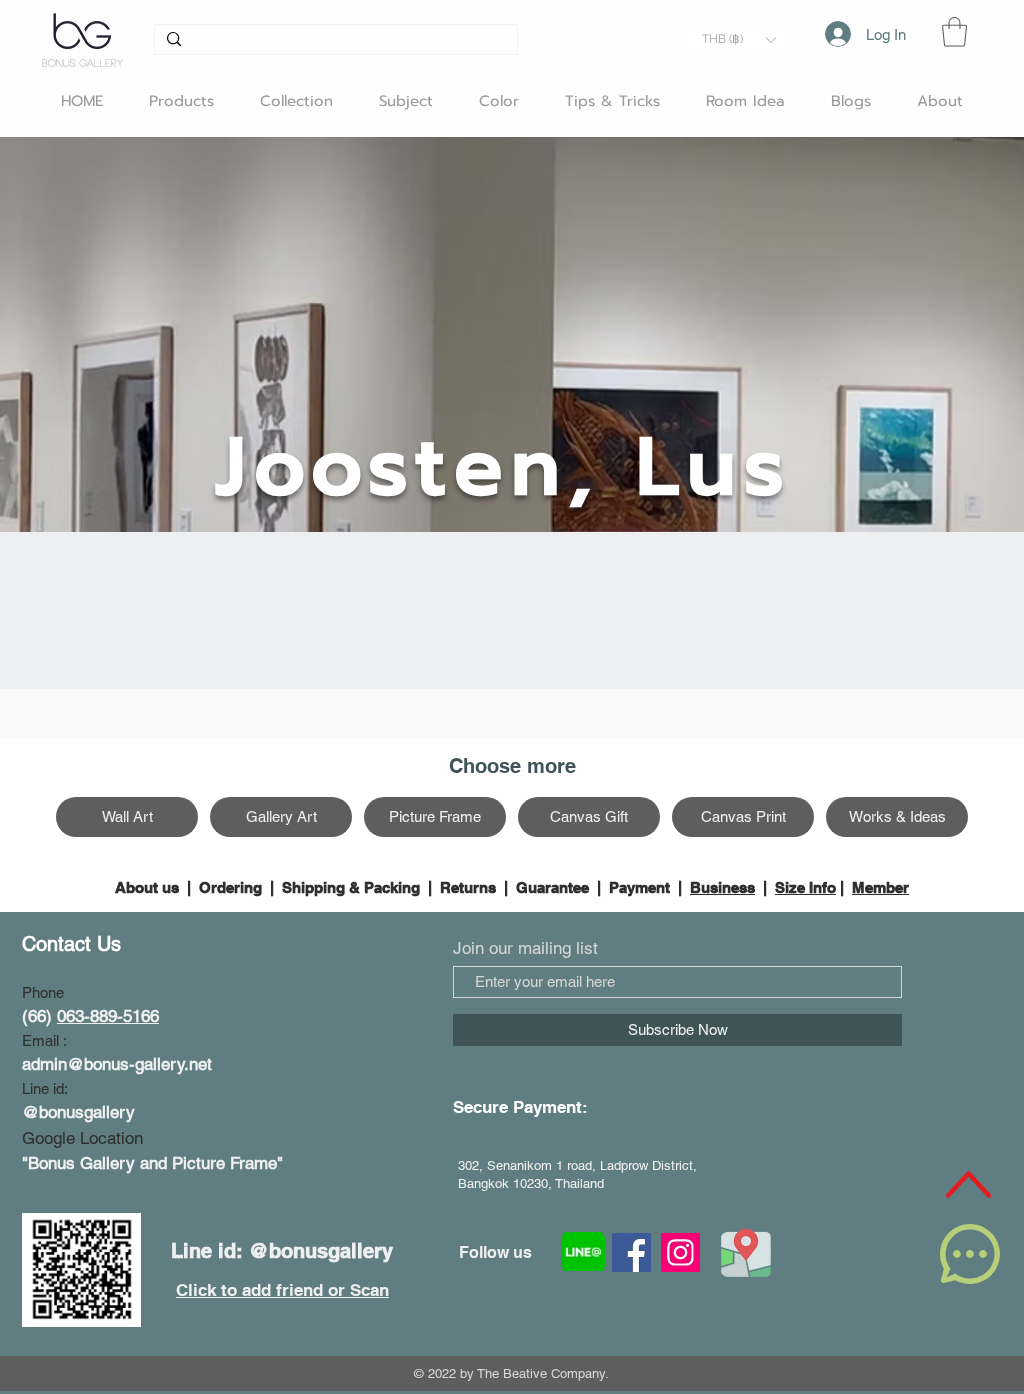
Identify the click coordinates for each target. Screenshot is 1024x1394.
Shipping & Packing (351, 887)
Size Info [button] (805, 887)
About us (149, 887)
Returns (468, 887)
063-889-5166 (108, 1016)
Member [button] (880, 887)
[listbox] (738, 39)
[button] (738, 39)
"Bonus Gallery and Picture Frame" (152, 1163)
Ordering (230, 887)
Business (722, 887)
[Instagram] (680, 1252)
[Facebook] (631, 1252)
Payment (639, 887)
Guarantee (552, 887)
